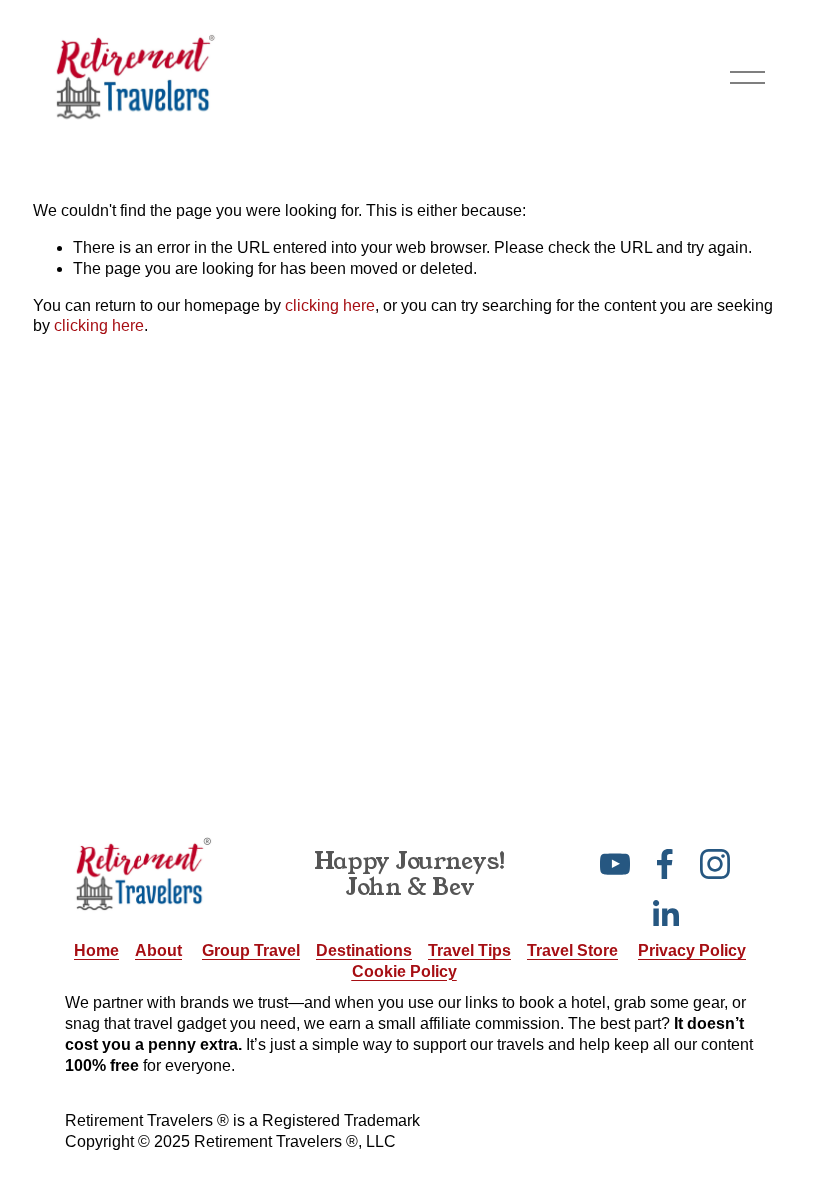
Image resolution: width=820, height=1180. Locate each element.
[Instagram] (715, 864)
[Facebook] (665, 864)
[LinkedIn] (665, 914)
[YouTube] (615, 864)
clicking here (330, 305)
